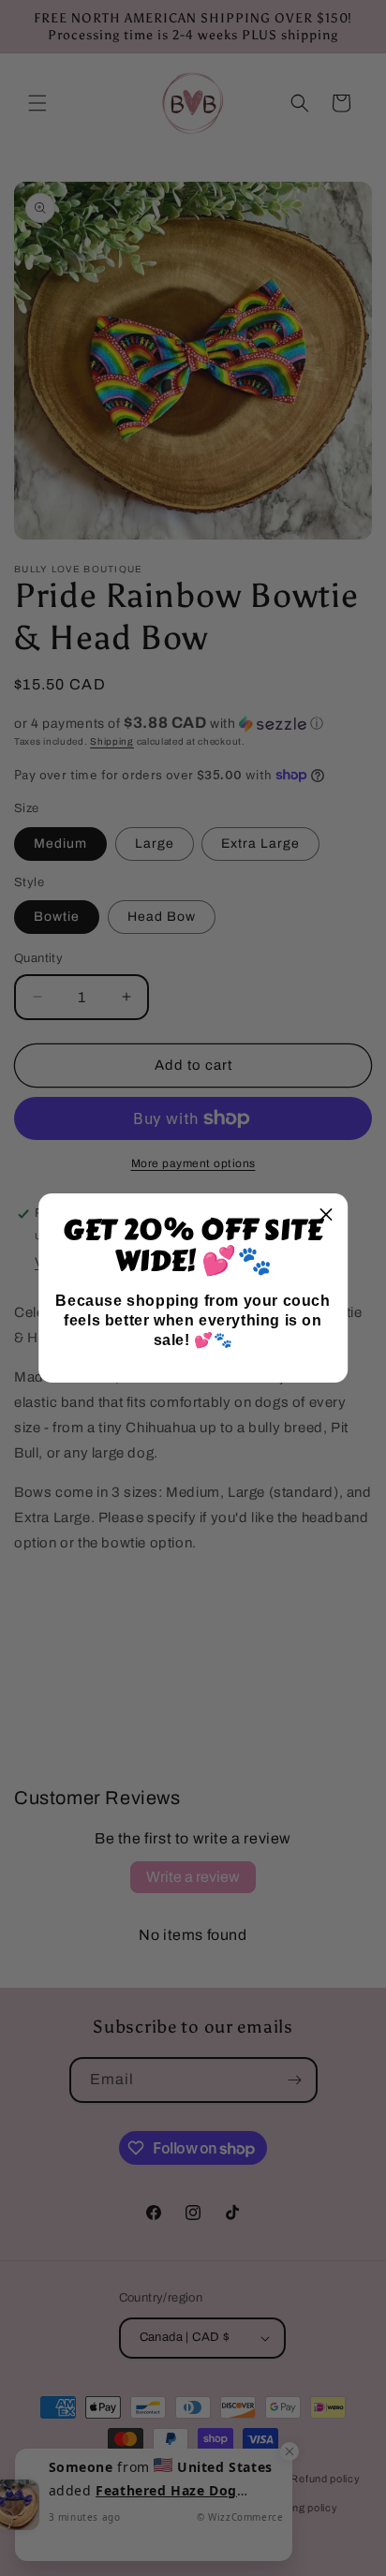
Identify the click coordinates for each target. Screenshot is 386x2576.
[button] (326, 1215)
